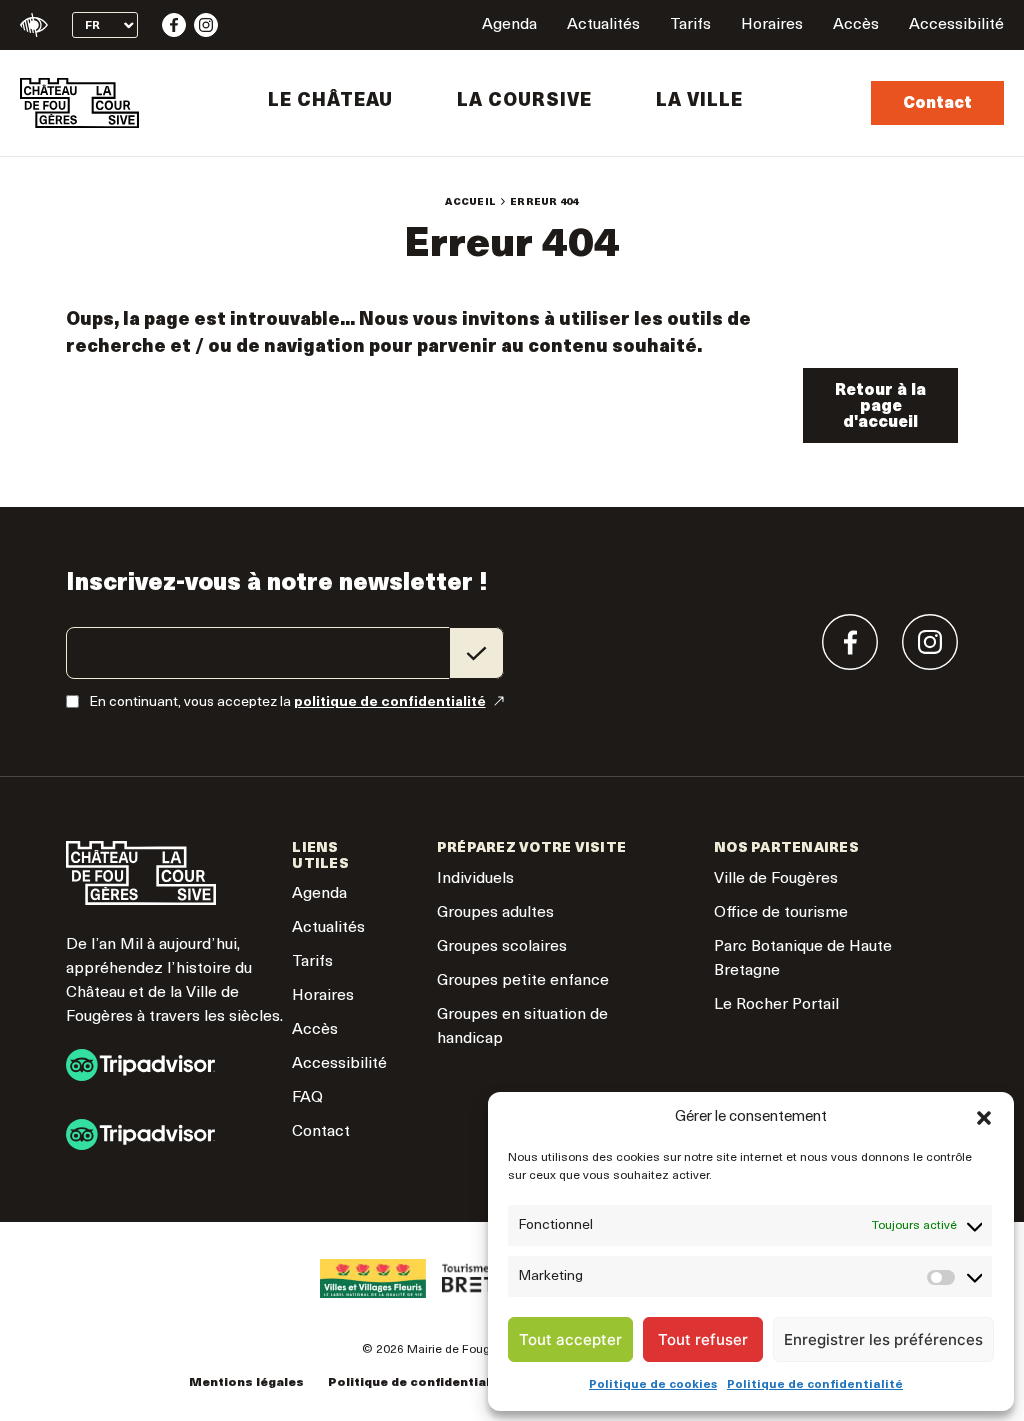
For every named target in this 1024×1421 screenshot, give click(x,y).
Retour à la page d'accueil (880, 407)
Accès (856, 25)
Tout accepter (570, 1339)
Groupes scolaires (502, 947)
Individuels (475, 879)
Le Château (330, 102)
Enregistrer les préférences (883, 1339)
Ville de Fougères (776, 879)
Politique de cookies (653, 1385)
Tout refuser (703, 1339)
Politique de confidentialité (815, 1385)
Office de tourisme (781, 913)
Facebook (174, 25)
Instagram (206, 25)
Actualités (603, 25)
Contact (937, 104)
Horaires (772, 25)
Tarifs (690, 25)
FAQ (307, 1098)
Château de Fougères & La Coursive (79, 103)
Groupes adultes (495, 913)
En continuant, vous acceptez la (287, 702)
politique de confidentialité (390, 702)
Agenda (509, 25)
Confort (34, 25)
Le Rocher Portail (776, 1005)
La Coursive (524, 102)
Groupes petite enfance (523, 981)
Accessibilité (956, 25)
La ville (699, 102)
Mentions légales (246, 1383)
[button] (984, 1118)
